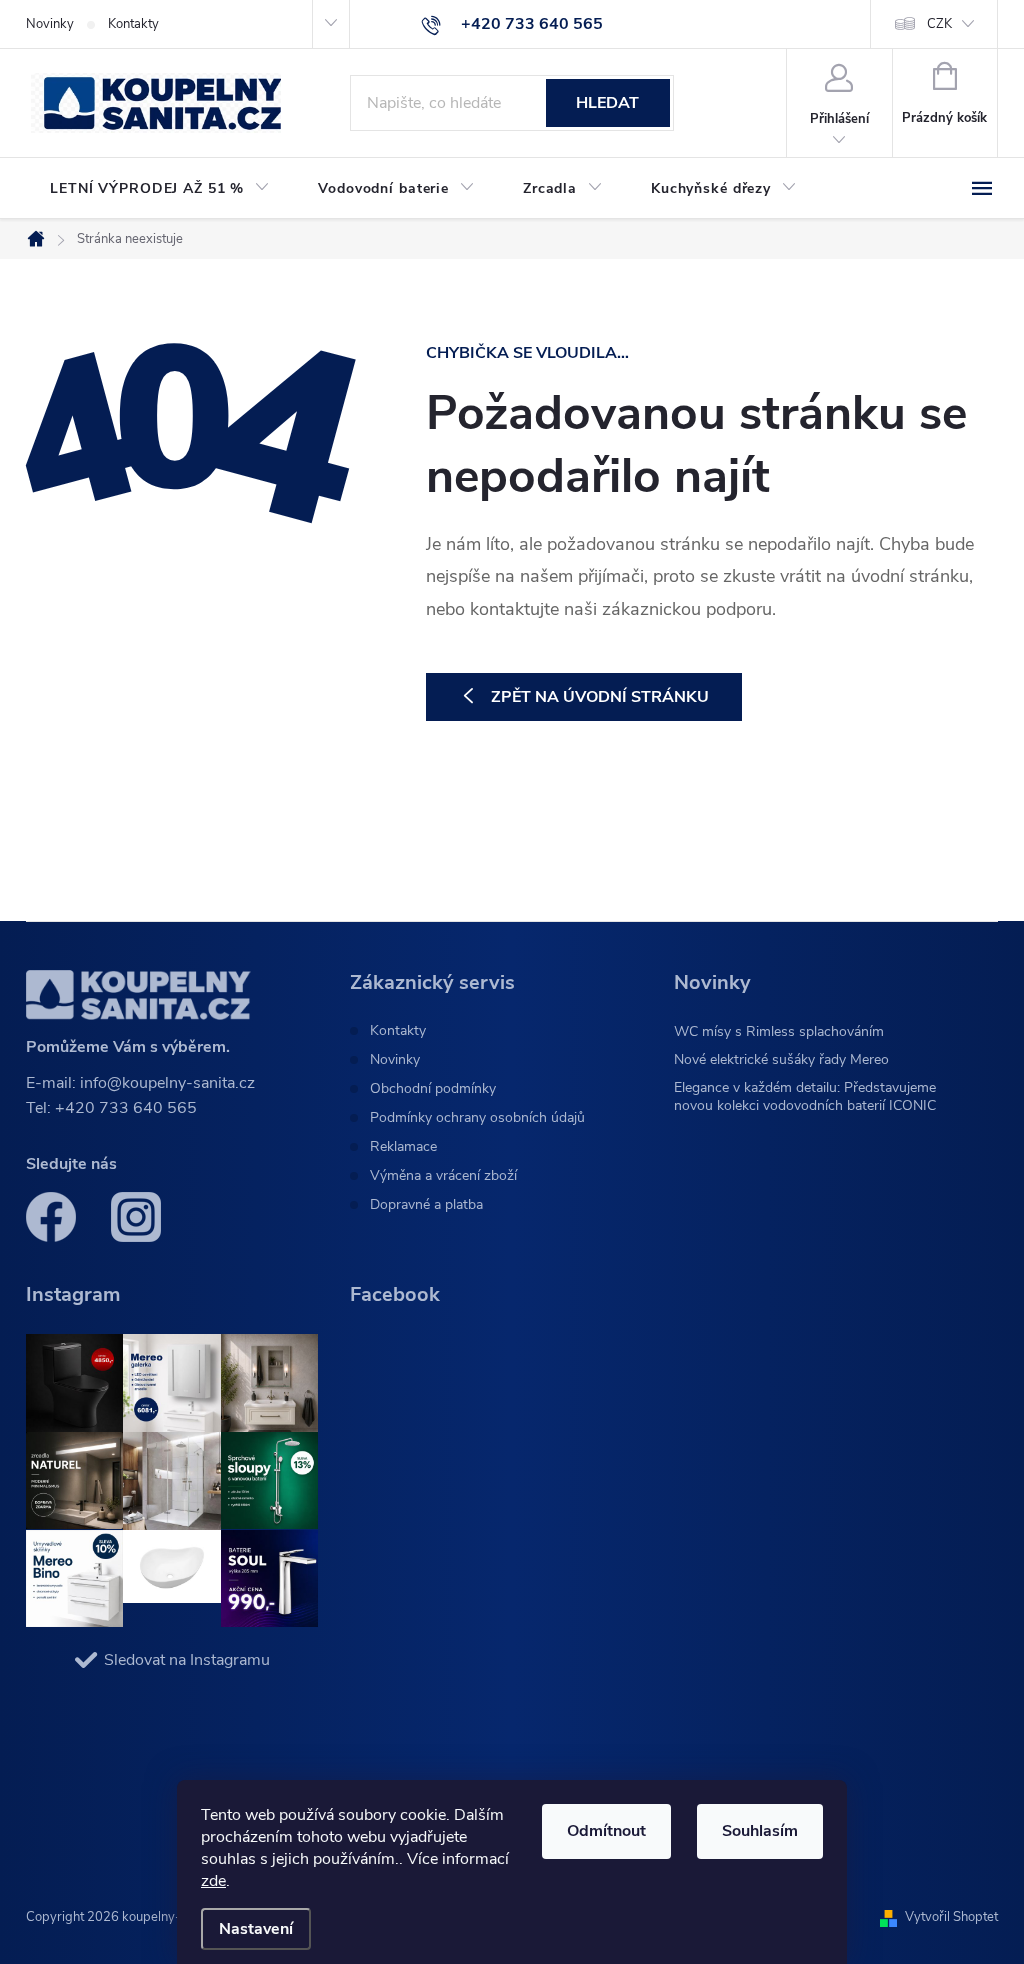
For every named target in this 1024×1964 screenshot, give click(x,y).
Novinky (50, 24)
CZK (939, 24)
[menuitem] (160, 189)
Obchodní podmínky (433, 1089)
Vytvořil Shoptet (951, 1917)
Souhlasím (760, 1831)
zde (213, 1881)
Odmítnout (606, 1831)
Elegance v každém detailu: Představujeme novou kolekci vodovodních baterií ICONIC (805, 1096)
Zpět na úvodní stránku (600, 697)
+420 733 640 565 (126, 1108)
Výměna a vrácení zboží (443, 1176)
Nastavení (256, 1929)
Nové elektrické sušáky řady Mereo (781, 1059)
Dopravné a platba (426, 1205)
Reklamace (403, 1147)
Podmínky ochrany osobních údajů (477, 1118)
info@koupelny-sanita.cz (167, 1083)
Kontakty (133, 24)
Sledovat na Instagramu (187, 1660)
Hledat (607, 103)
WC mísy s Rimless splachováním (779, 1031)
